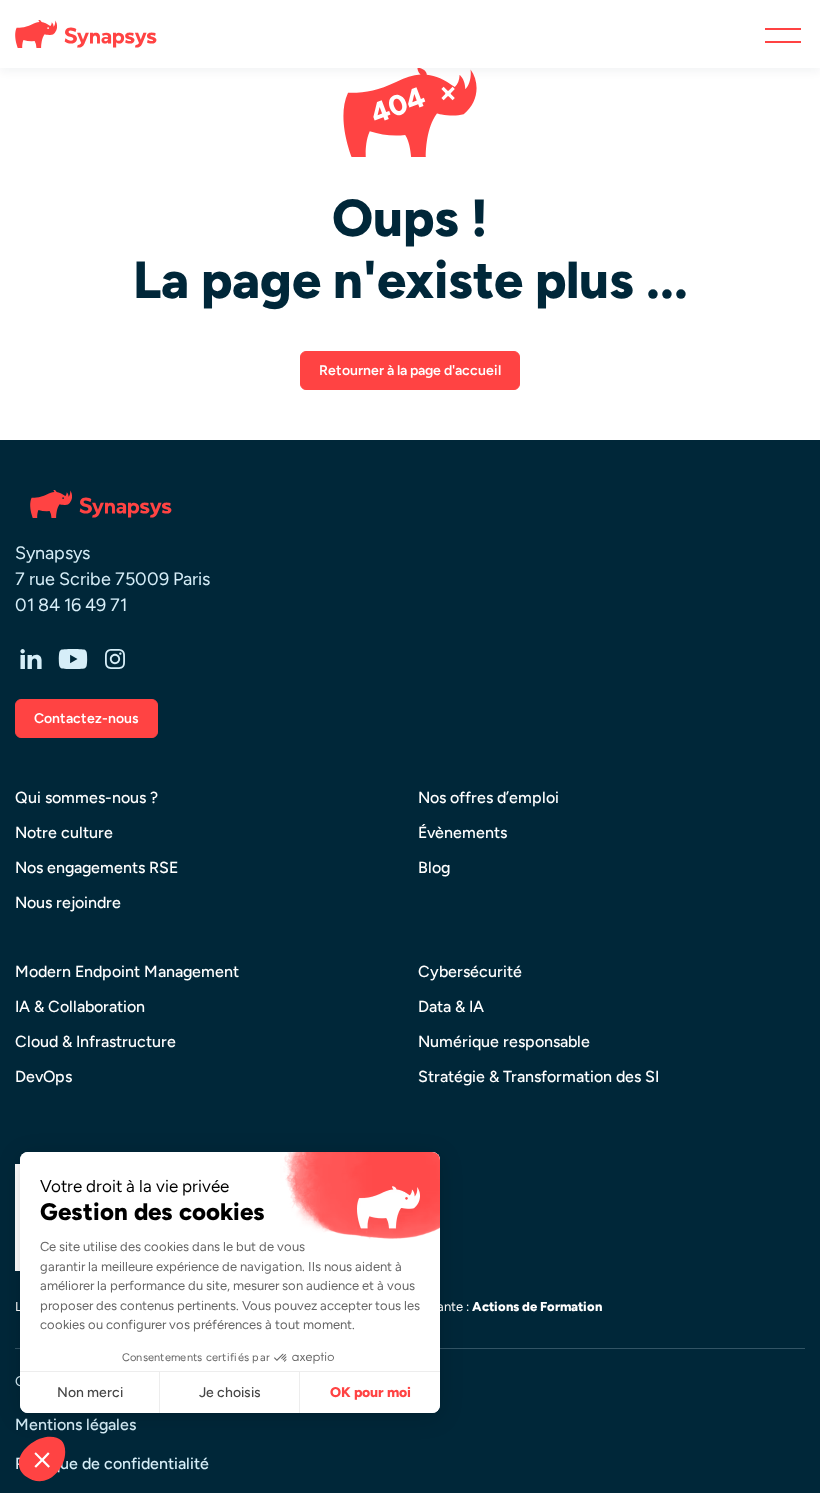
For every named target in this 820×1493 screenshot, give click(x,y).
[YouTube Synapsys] (73, 658)
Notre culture (64, 832)
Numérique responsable (504, 1041)
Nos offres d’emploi (488, 797)
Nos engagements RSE (96, 867)
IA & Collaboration (80, 1006)
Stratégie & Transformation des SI (538, 1076)
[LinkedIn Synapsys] (31, 658)
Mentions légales (75, 1424)
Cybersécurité (470, 971)
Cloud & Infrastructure (95, 1041)
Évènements (462, 832)
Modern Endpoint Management (127, 971)
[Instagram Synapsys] (115, 658)
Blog (434, 867)
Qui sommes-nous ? (86, 797)
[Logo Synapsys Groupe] (78, 34)
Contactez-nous (86, 718)
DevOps (43, 1076)
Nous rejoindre (68, 902)
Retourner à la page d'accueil (410, 370)
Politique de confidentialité (112, 1463)
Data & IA (451, 1006)
